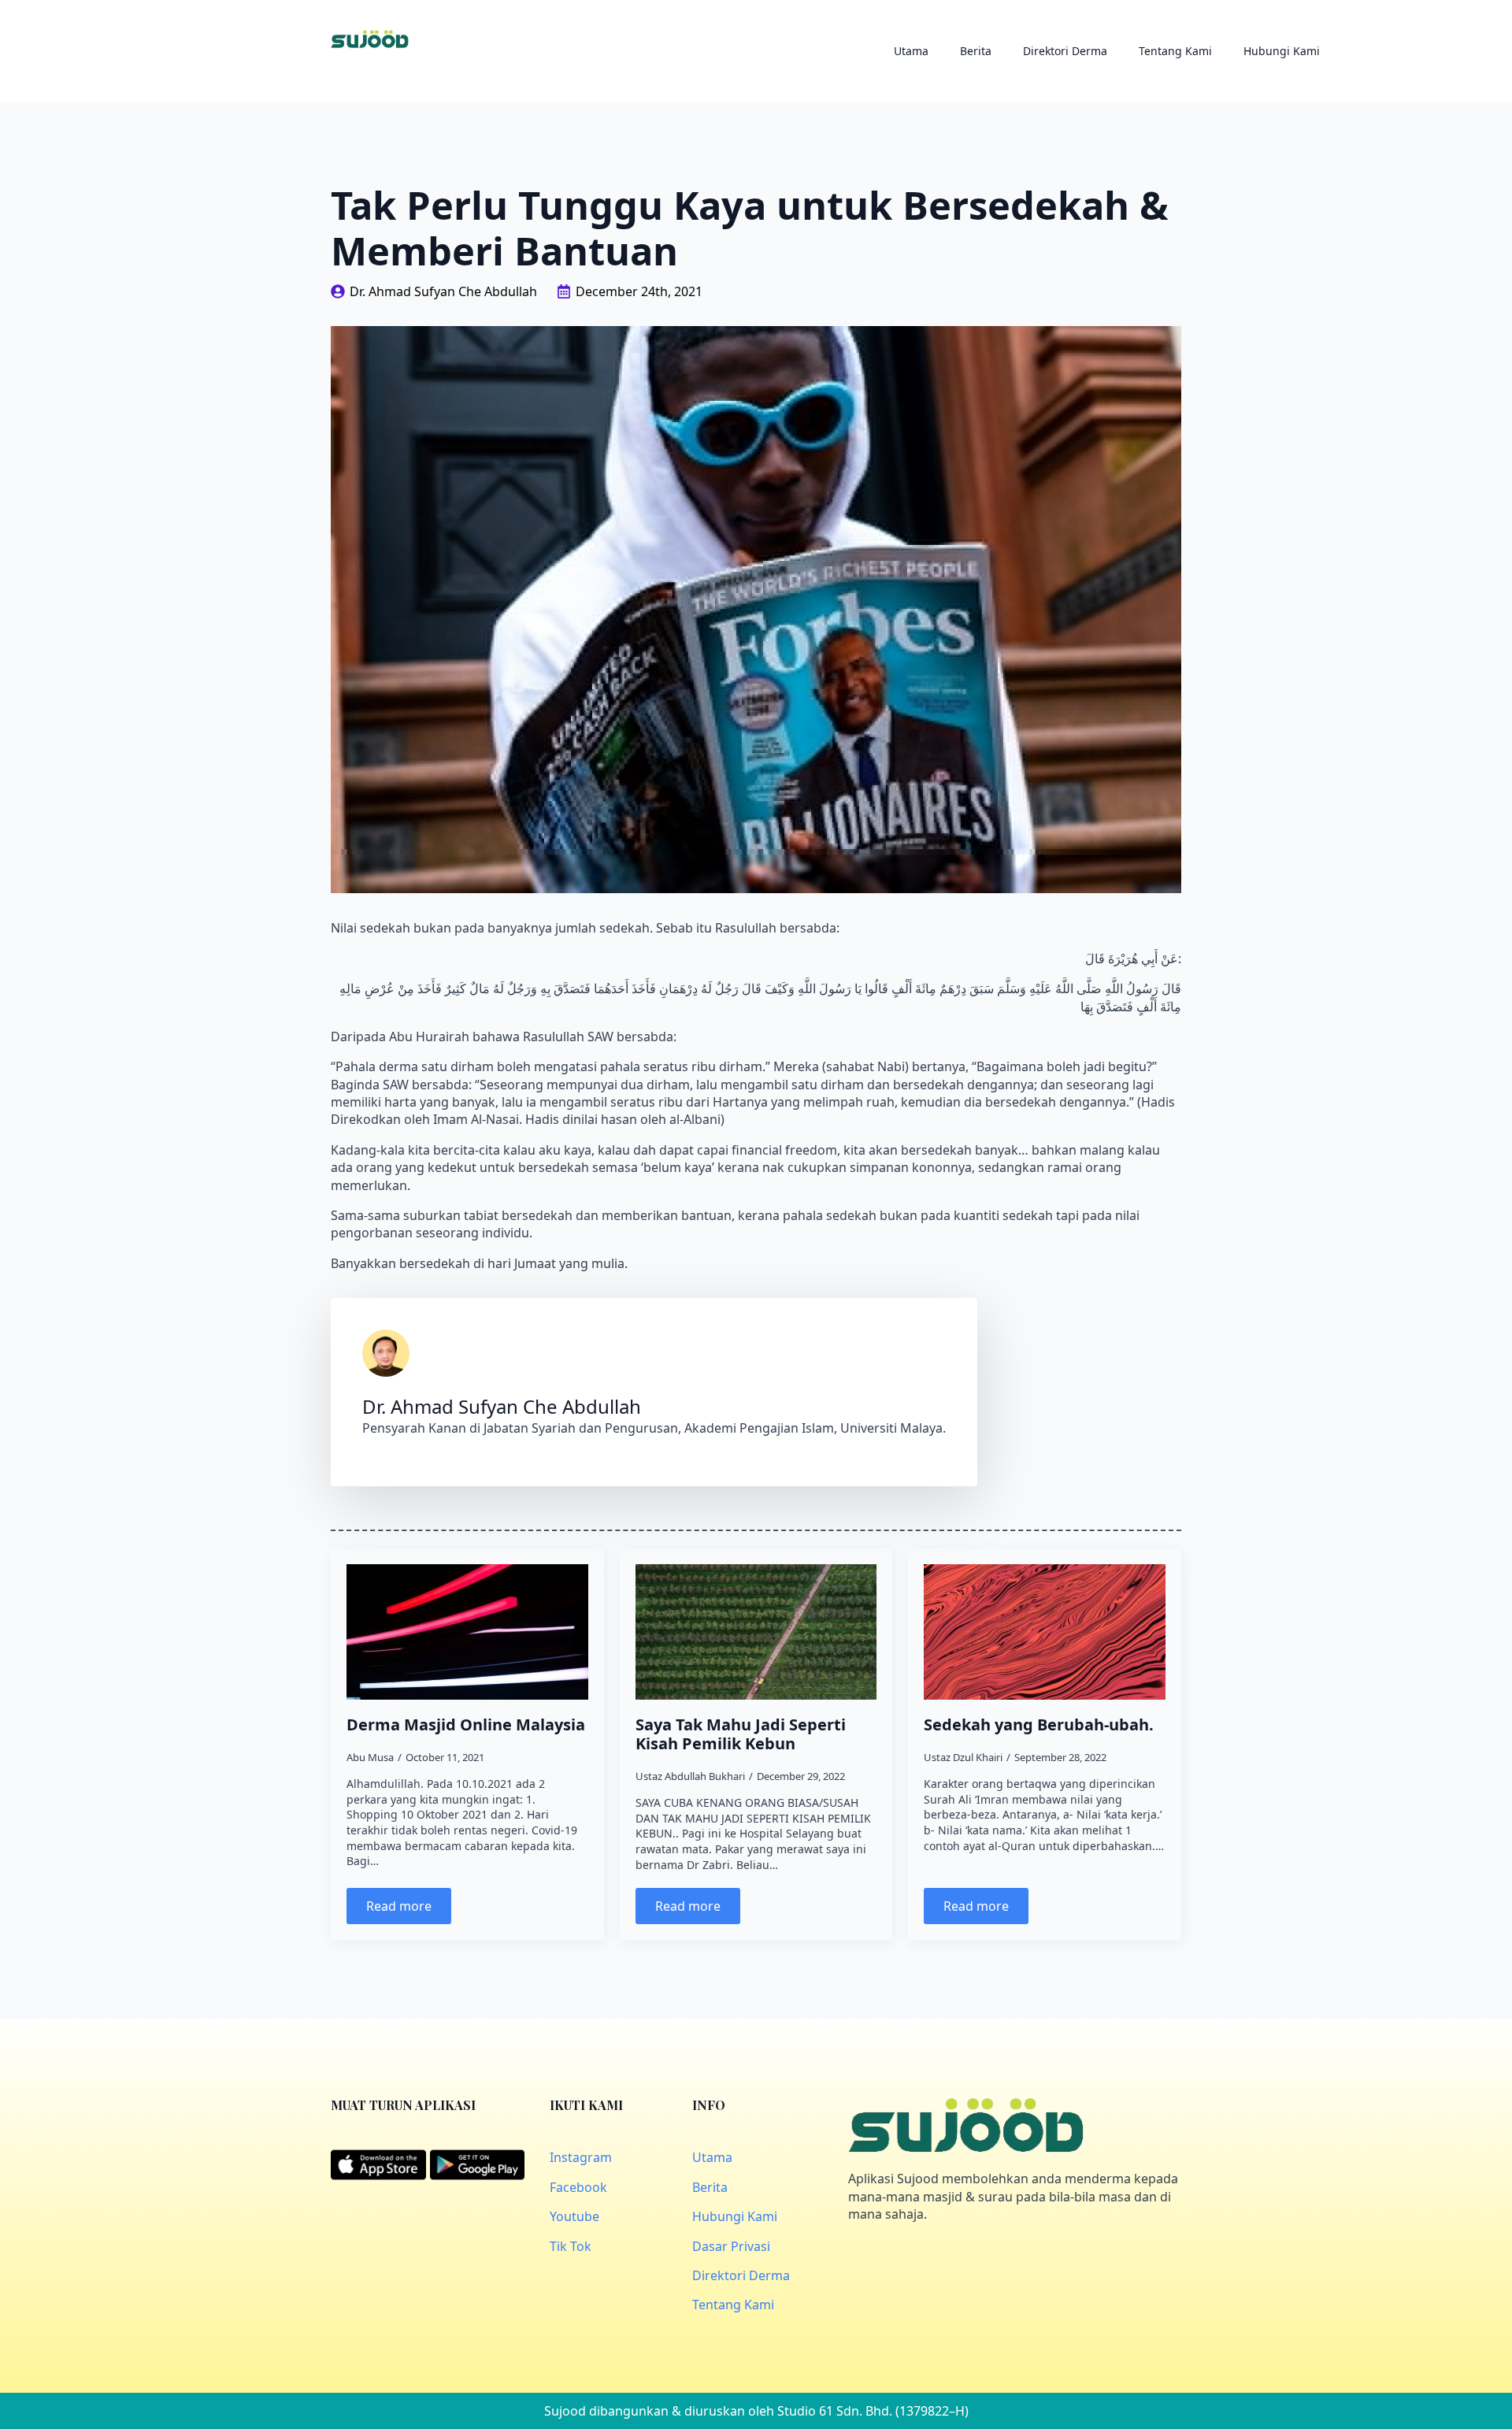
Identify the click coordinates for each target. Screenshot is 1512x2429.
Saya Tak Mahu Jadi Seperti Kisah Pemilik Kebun (741, 1734)
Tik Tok (571, 2246)
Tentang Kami (1175, 51)
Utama (911, 51)
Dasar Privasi (731, 2246)
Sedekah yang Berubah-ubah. (1039, 1725)
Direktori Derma (1065, 51)
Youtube (574, 2216)
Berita (976, 51)
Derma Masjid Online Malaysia (466, 1725)
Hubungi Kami (1282, 51)
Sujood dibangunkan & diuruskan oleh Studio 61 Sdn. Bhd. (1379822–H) (756, 2411)
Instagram (581, 2157)
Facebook (578, 2187)
